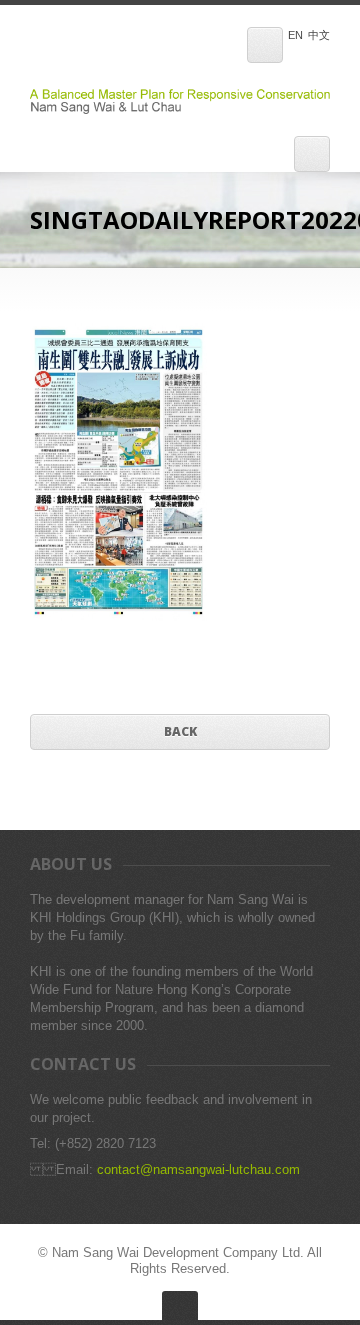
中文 (319, 35)
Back (180, 731)
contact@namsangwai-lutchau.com (198, 1169)
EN (295, 35)
